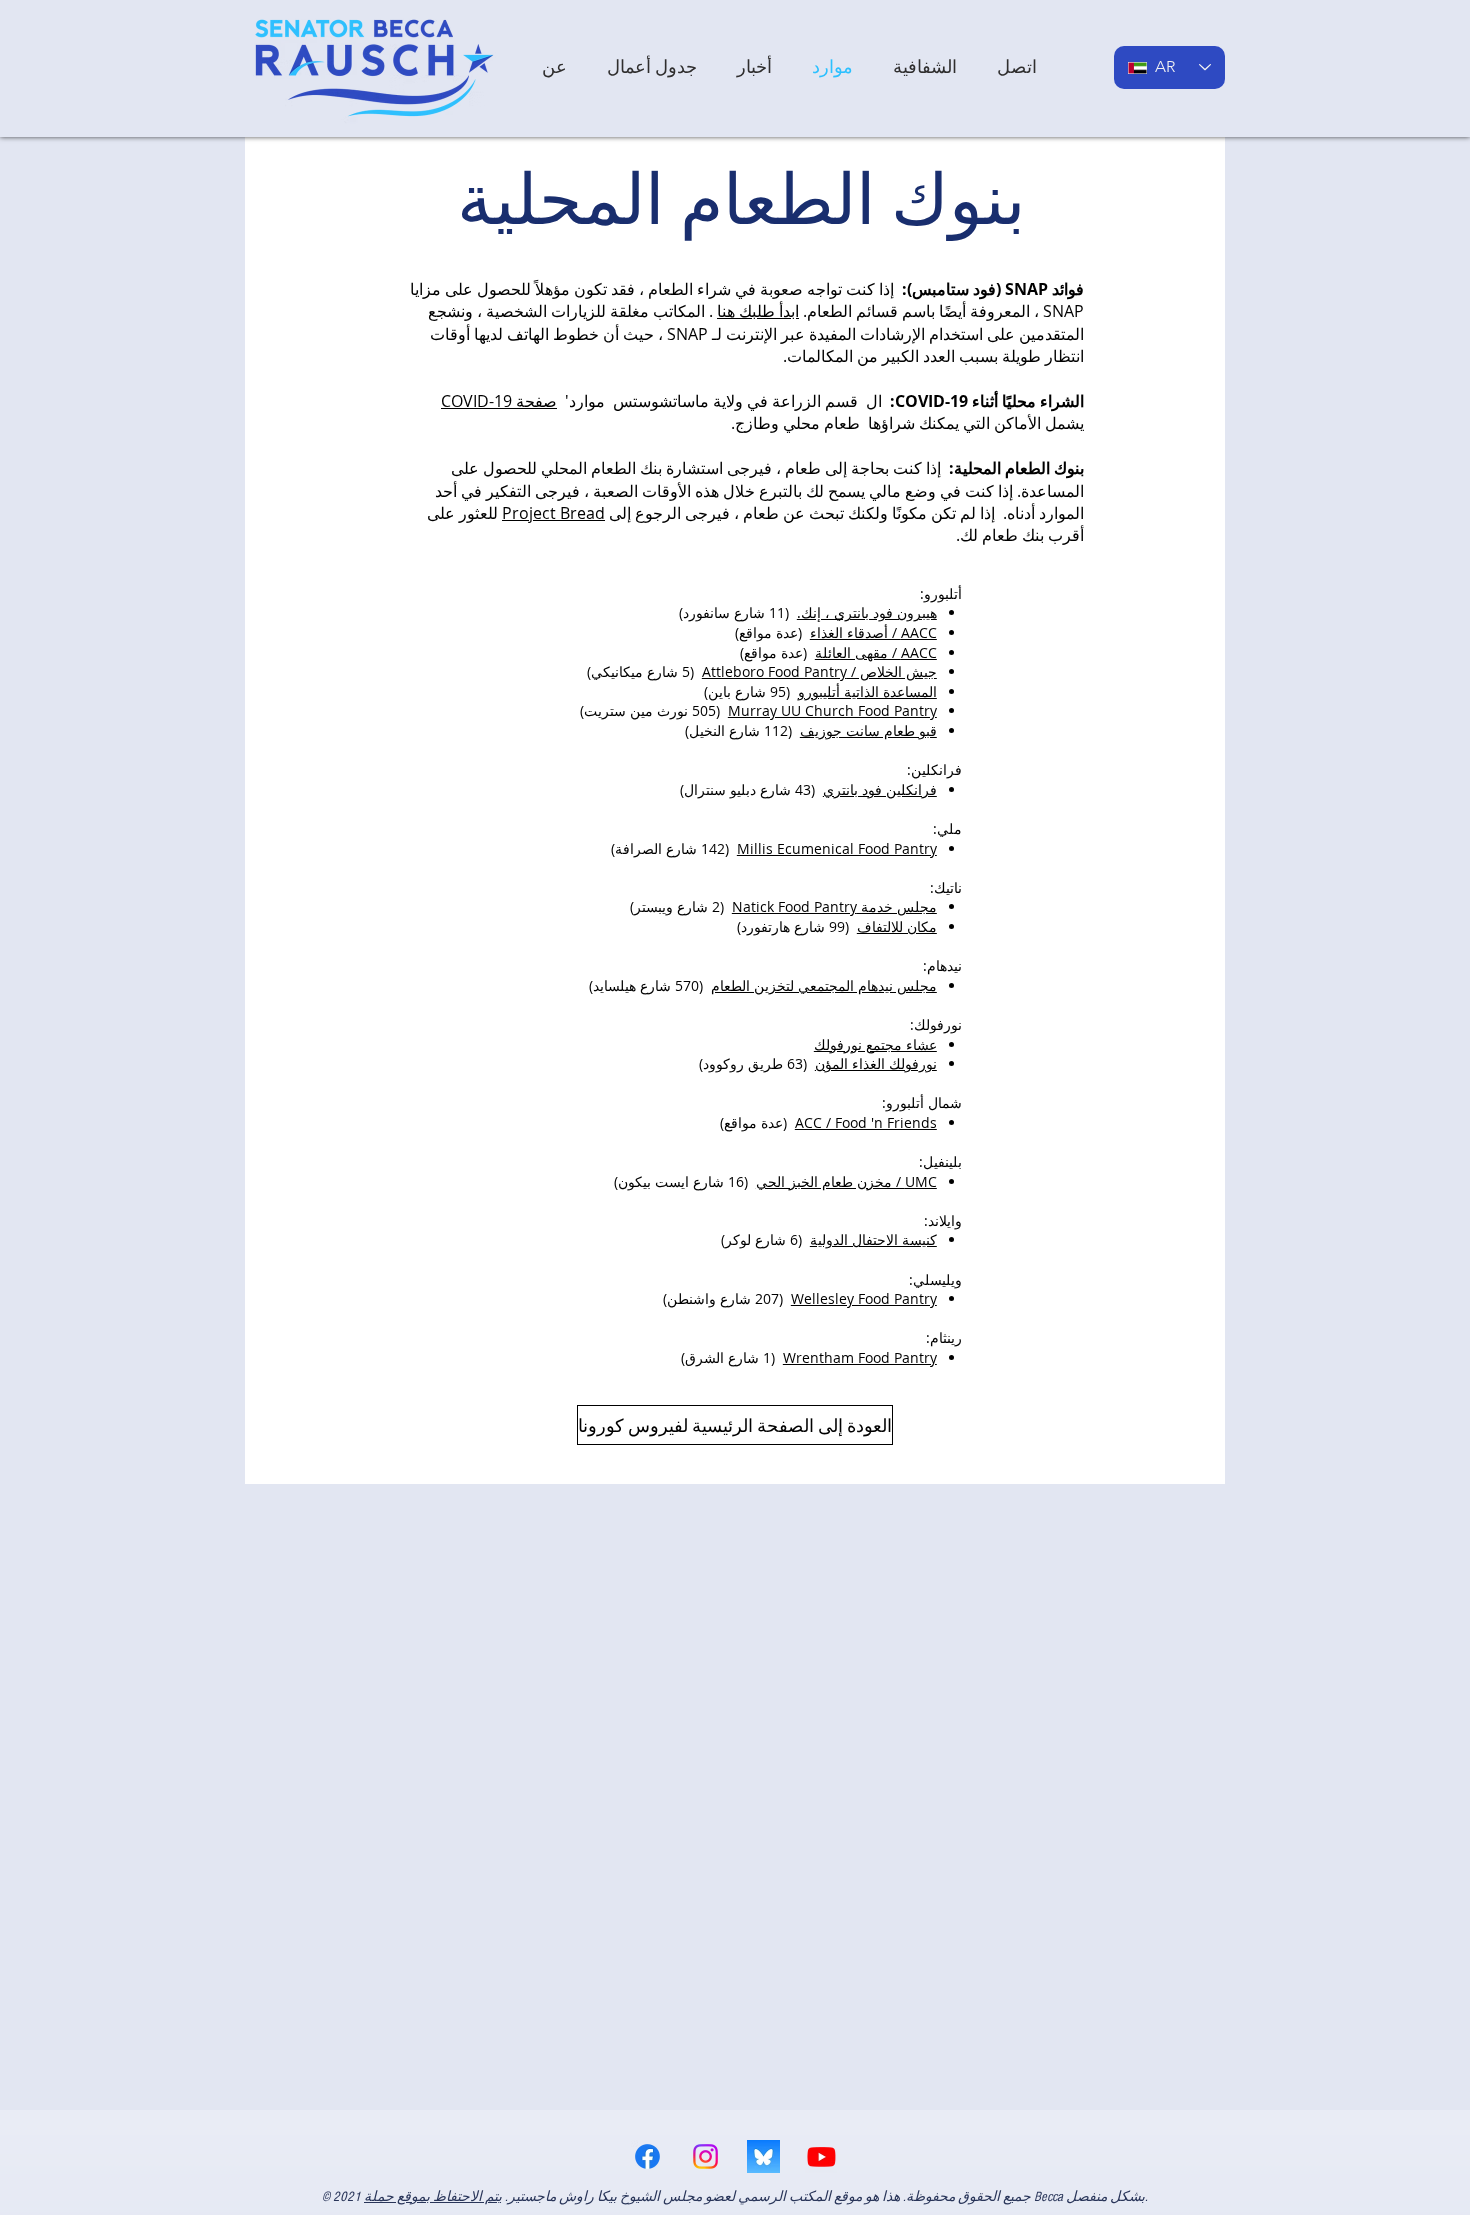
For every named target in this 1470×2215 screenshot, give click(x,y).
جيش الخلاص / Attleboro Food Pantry (819, 671)
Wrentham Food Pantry (860, 1357)
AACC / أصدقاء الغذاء (873, 632)
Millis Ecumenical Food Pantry (837, 848)
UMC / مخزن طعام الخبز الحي (846, 1181)
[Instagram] (705, 2156)
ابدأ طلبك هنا (758, 311)
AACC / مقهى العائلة (876, 652)
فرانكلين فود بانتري (880, 789)
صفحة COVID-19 (499, 401)
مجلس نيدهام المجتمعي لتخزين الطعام (824, 985)
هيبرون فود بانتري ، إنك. (867, 612)
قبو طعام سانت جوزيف (868, 730)
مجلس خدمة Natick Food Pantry (834, 906)
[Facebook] (647, 2156)
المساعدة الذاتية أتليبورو (867, 691)
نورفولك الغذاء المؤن (876, 1063)
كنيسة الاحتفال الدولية (873, 1239)
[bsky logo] (763, 2156)
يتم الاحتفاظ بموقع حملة (433, 2197)
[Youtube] (821, 2156)
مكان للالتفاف (897, 926)
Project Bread (553, 513)
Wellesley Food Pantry (864, 1298)
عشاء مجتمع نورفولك (875, 1044)
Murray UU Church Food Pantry (832, 710)
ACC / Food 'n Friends (866, 1122)
